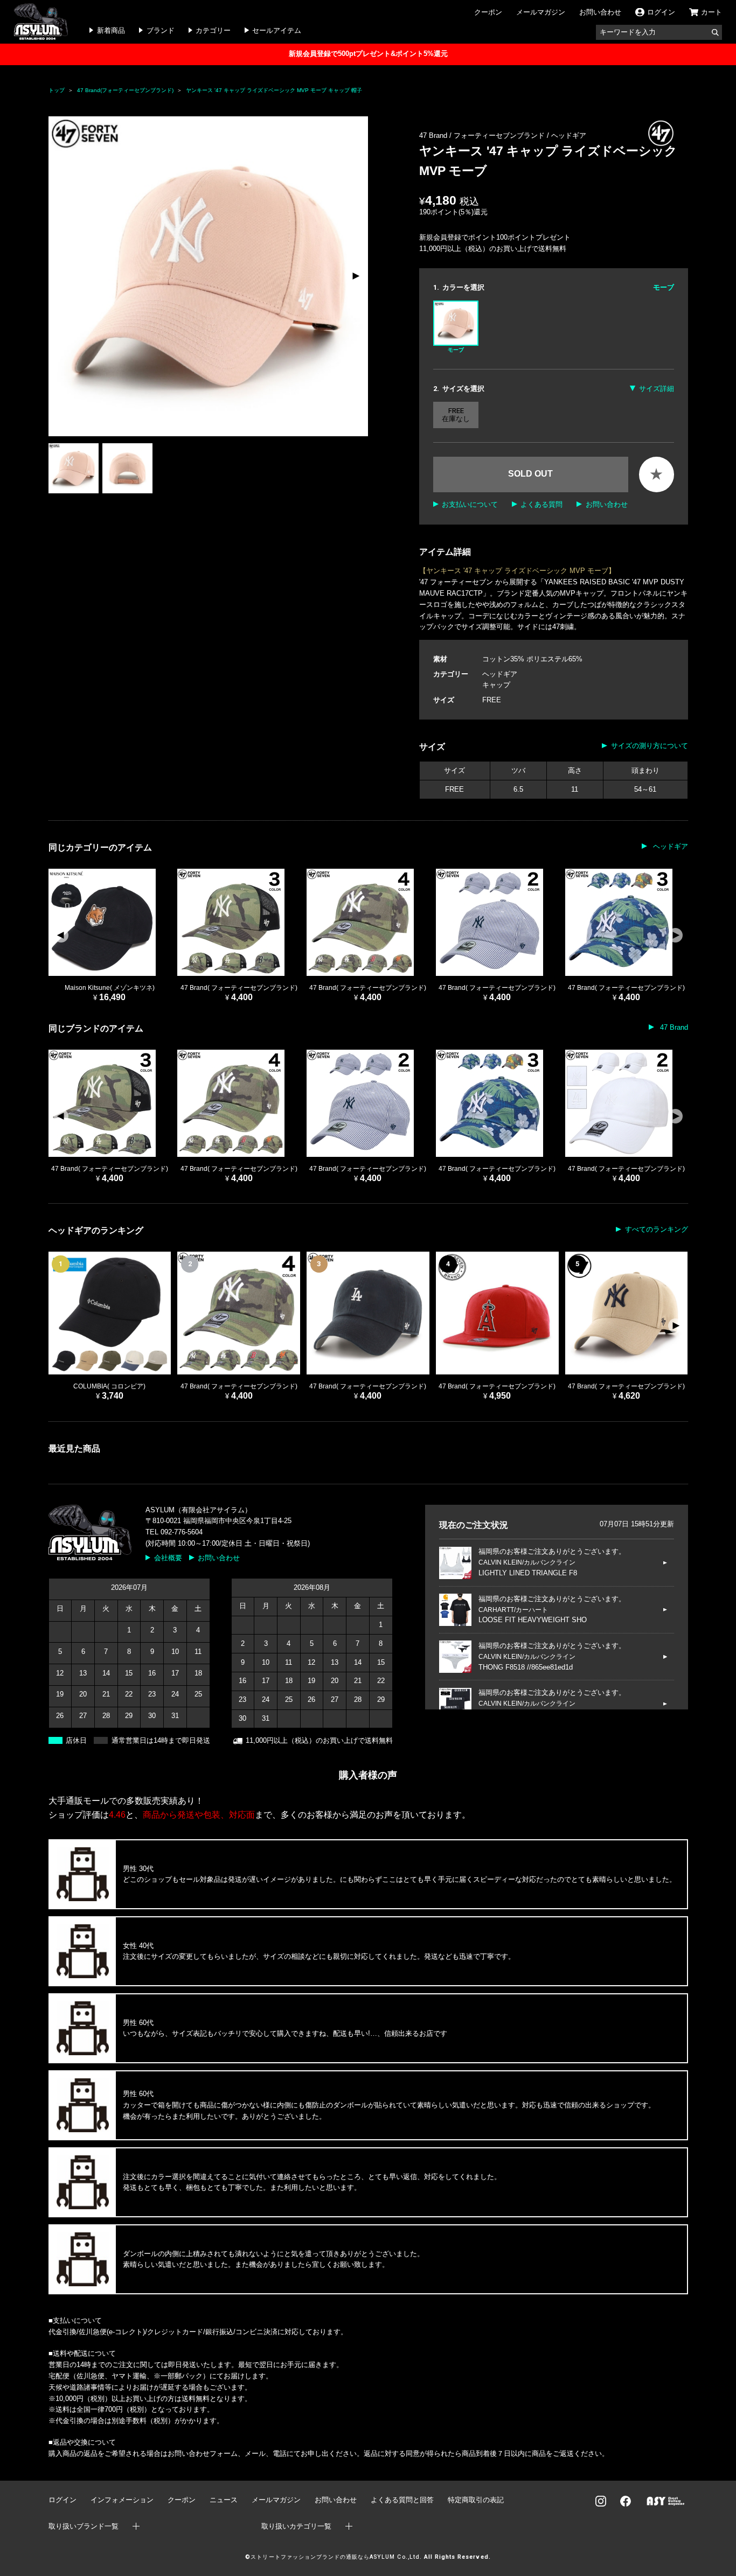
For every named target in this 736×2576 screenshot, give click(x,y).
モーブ (456, 350)
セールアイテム (277, 30)
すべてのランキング (656, 1229)
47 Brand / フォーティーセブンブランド (483, 135)
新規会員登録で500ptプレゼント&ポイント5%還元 (368, 54)
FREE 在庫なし (456, 415)
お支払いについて (470, 504)
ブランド (161, 30)
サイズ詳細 (656, 389)
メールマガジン (541, 12)
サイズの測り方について (649, 746)
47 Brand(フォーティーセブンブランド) (125, 90)
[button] (355, 276)
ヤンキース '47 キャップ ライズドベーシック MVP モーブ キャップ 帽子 (274, 90)
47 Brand (673, 1027)
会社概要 (168, 1558)
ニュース (224, 2500)
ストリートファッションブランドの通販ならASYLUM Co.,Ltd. (336, 2557)
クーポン (488, 12)
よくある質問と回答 (402, 2500)
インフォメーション (122, 2500)
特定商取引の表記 (476, 2500)
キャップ (496, 685)
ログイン (63, 2500)
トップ (57, 90)
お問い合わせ (600, 12)
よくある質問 (541, 504)
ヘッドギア (569, 135)
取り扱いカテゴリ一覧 (296, 2526)
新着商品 (111, 30)
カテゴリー (213, 30)
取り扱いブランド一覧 (84, 2526)
